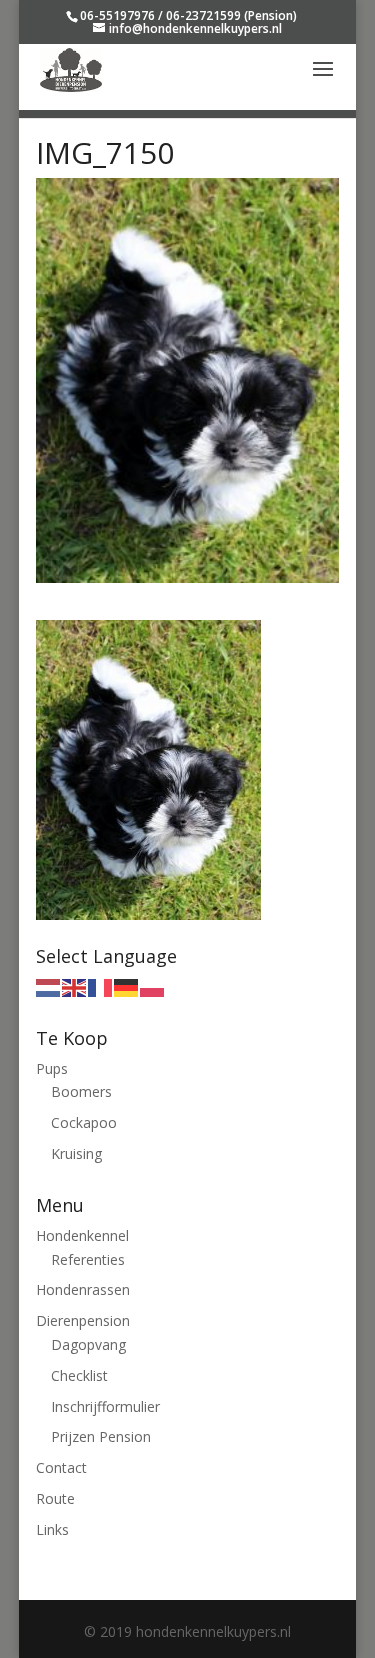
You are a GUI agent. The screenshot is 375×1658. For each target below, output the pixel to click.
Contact (61, 1467)
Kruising (76, 1153)
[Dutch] (49, 986)
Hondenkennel (82, 1235)
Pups (52, 1068)
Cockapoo (84, 1122)
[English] (75, 986)
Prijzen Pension (101, 1436)
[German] (127, 986)
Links (52, 1529)
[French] (101, 986)
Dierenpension (83, 1320)
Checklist (79, 1375)
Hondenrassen (83, 1289)
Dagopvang (88, 1344)
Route (55, 1498)
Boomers (81, 1091)
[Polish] (153, 986)
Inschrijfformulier (105, 1406)
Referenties (88, 1259)
